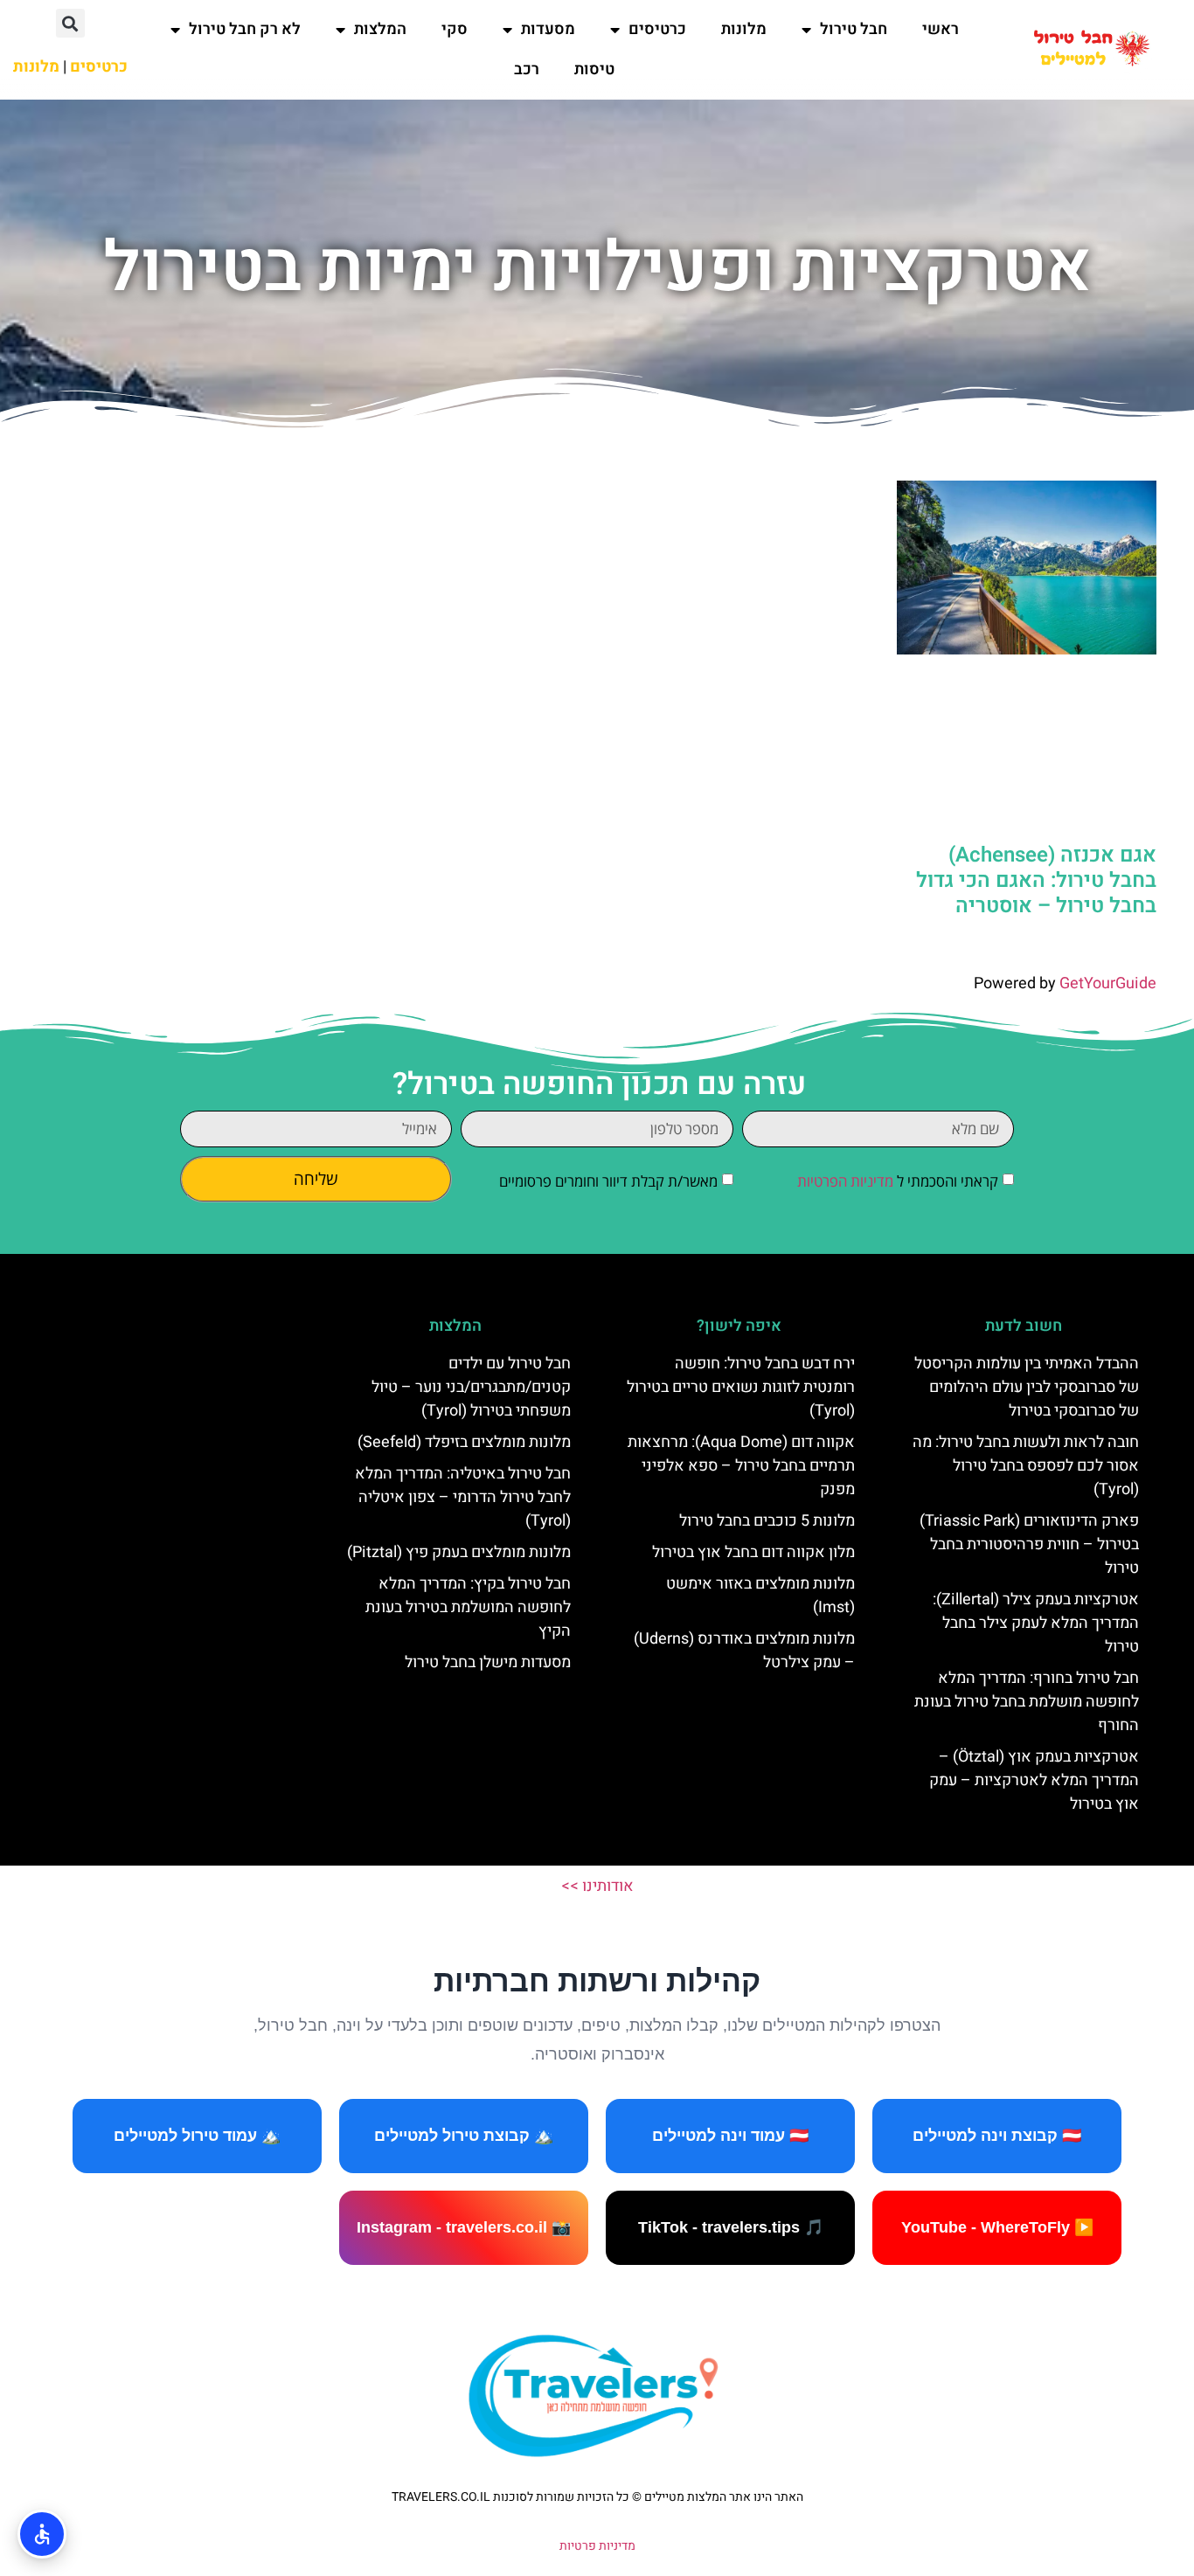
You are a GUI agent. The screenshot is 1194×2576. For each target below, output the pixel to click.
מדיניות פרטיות (597, 2546)
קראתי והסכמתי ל (898, 1181)
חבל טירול (854, 29)
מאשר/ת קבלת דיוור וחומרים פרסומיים (608, 1181)
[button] (70, 23)
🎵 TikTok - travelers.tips (731, 2227)
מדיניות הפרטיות (845, 1181)
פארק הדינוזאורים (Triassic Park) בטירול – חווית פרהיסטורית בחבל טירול (1029, 1544)
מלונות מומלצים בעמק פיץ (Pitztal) (459, 1552)
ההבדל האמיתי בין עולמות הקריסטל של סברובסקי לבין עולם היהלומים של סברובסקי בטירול (1027, 1387)
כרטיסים (657, 29)
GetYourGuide (1108, 983)
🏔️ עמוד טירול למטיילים (197, 2136)
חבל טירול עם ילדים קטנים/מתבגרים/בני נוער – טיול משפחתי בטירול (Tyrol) (471, 1387)
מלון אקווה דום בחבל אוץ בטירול (753, 1552)
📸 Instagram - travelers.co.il (464, 2227)
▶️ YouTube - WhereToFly (997, 2227)
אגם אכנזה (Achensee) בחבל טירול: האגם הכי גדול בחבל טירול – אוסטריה (1036, 880)
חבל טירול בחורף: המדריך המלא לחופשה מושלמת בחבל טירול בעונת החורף (1027, 1702)
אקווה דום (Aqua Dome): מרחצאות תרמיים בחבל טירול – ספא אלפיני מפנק (741, 1466)
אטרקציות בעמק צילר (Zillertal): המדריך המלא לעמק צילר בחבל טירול (1036, 1623)
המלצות (380, 29)
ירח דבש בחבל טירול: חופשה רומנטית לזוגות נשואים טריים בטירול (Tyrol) (741, 1387)
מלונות (744, 29)
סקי (455, 29)
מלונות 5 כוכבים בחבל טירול (767, 1521)
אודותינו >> (597, 1886)
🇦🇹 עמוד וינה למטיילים (730, 2136)
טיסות (594, 69)
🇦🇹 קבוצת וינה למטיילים (997, 2136)
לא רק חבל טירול (245, 29)
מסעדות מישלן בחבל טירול (488, 1662)
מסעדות (548, 29)
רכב (527, 69)
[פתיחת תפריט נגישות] (42, 2534)
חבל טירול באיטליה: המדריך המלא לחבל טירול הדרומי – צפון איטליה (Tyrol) (463, 1497)
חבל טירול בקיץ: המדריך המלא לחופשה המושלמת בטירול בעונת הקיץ (468, 1607)
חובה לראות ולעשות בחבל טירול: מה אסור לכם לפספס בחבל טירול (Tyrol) (1026, 1466)
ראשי (941, 29)
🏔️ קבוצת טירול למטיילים (464, 2136)
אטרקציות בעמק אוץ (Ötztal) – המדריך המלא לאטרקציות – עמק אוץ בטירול (1034, 1780)
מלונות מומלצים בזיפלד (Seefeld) (464, 1442)
